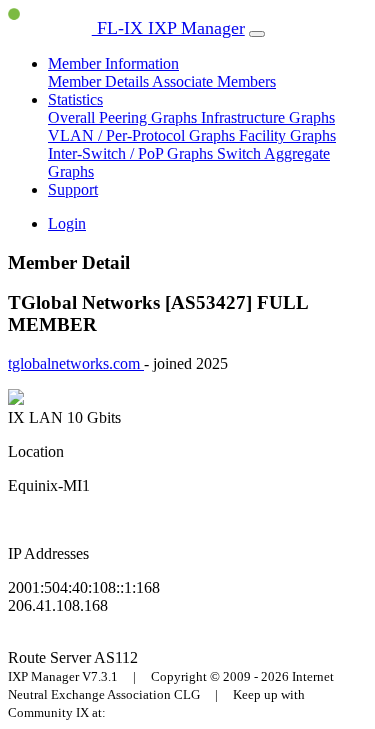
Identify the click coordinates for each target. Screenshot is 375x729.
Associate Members (214, 81)
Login (67, 223)
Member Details (100, 81)
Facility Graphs (287, 135)
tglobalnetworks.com (76, 363)
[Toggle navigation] (257, 34)
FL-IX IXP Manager (168, 28)
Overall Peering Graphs (124, 117)
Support (73, 189)
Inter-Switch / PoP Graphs (132, 153)
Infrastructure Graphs (268, 117)
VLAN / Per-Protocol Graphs (143, 135)
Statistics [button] (75, 99)
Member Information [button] (113, 63)
